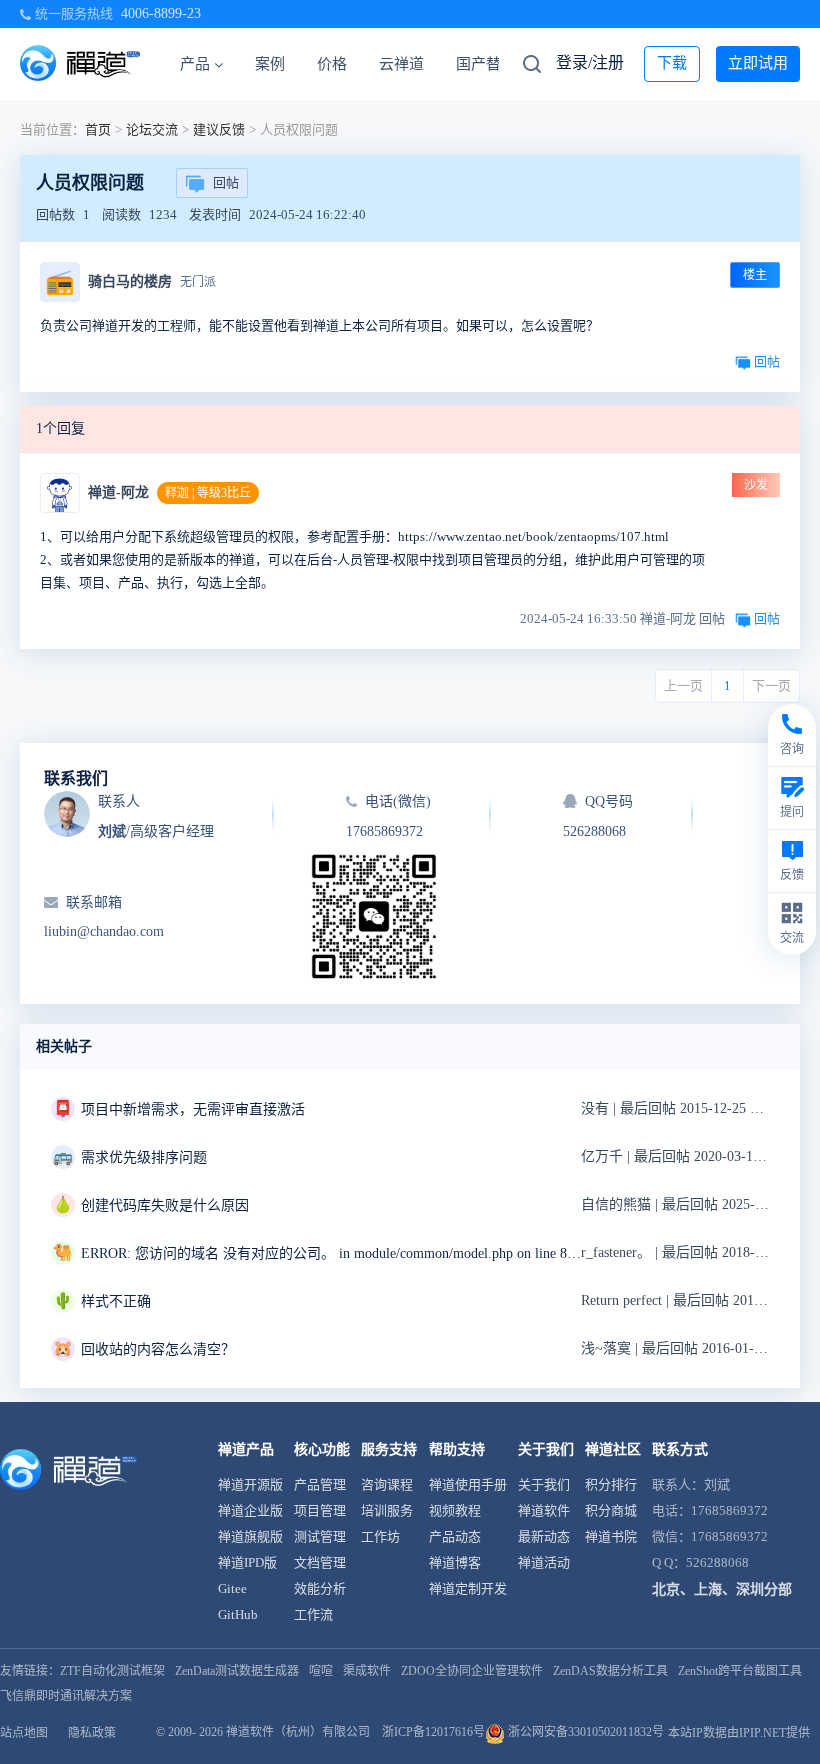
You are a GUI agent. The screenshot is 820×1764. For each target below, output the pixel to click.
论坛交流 (152, 129)
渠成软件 (367, 1671)
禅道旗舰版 (250, 1536)
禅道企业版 (250, 1510)
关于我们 (544, 1484)
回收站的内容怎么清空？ (158, 1349)
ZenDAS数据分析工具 (610, 1671)
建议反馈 (219, 129)
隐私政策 (92, 1733)
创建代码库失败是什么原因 (165, 1205)
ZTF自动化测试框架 (112, 1671)
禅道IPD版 (247, 1562)
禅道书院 (611, 1536)
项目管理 (320, 1510)
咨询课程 (387, 1484)
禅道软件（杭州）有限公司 (298, 1732)
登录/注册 (590, 62)
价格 (332, 64)
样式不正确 (116, 1301)
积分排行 (611, 1484)
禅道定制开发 (468, 1588)
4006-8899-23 (161, 13)
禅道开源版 (250, 1484)
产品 (195, 64)
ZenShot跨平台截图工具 (740, 1671)
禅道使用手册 (468, 1484)
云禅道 (401, 64)
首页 (98, 129)
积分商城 (611, 1510)
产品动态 (455, 1536)
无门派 (198, 282)
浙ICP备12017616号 (433, 1732)
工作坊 (380, 1536)
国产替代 (486, 64)
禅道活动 (544, 1562)
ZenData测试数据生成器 (237, 1671)
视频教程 (455, 1510)
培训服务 (387, 1510)
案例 (270, 64)
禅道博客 (455, 1562)
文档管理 (320, 1562)
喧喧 (321, 1671)
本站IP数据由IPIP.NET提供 (739, 1733)
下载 (672, 63)
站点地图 (24, 1733)
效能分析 (320, 1588)
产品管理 (320, 1484)
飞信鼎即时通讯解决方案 (66, 1696)
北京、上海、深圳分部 (722, 1589)
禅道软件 (544, 1510)
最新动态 (544, 1536)
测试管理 (320, 1536)
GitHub (238, 1614)
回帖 (226, 182)
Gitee (232, 1588)
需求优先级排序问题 (144, 1157)
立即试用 (758, 63)
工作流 (313, 1614)
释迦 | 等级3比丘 (208, 493)
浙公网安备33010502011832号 (584, 1732)
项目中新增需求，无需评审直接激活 (193, 1109)
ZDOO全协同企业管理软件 (472, 1671)
